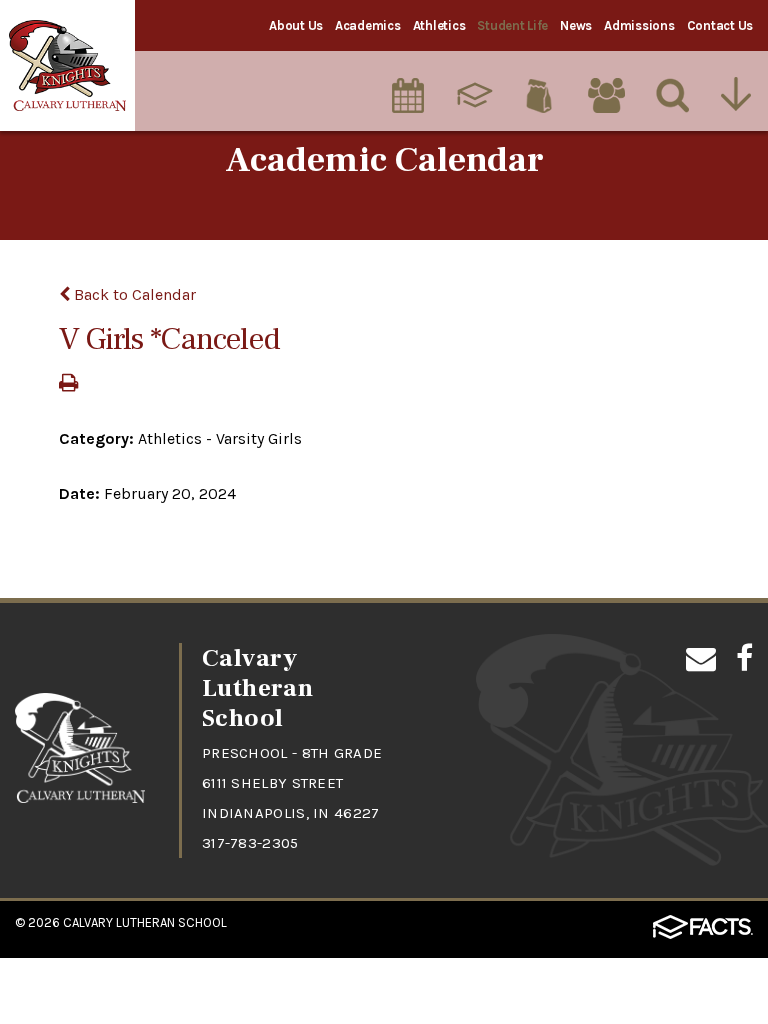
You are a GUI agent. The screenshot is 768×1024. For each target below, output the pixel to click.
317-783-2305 (250, 843)
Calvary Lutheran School (145, 922)
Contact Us (720, 25)
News (576, 25)
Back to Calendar (133, 294)
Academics (368, 25)
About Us (296, 25)
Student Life (512, 25)
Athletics (439, 25)
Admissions (639, 25)
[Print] (68, 384)
